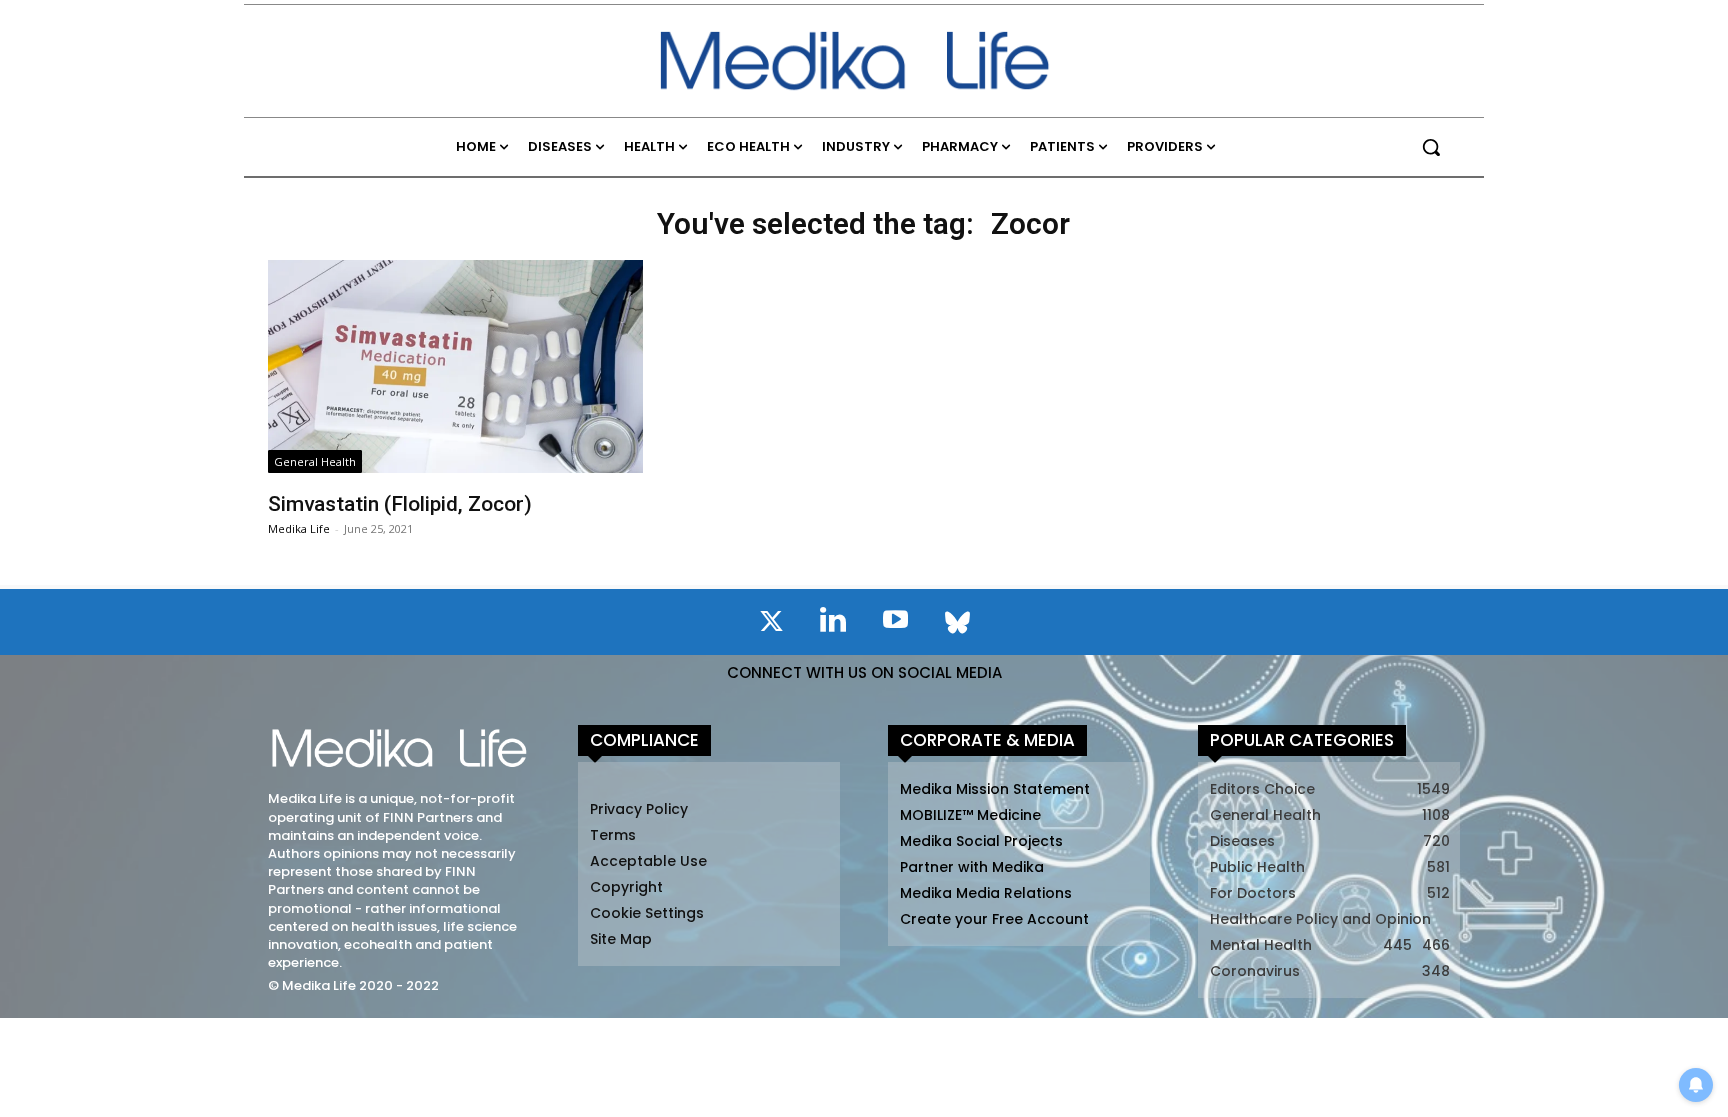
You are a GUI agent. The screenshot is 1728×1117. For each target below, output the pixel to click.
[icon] (771, 625)
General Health (315, 461)
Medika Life (299, 528)
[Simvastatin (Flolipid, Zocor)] (455, 366)
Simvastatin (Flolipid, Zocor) (400, 504)
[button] (1431, 147)
